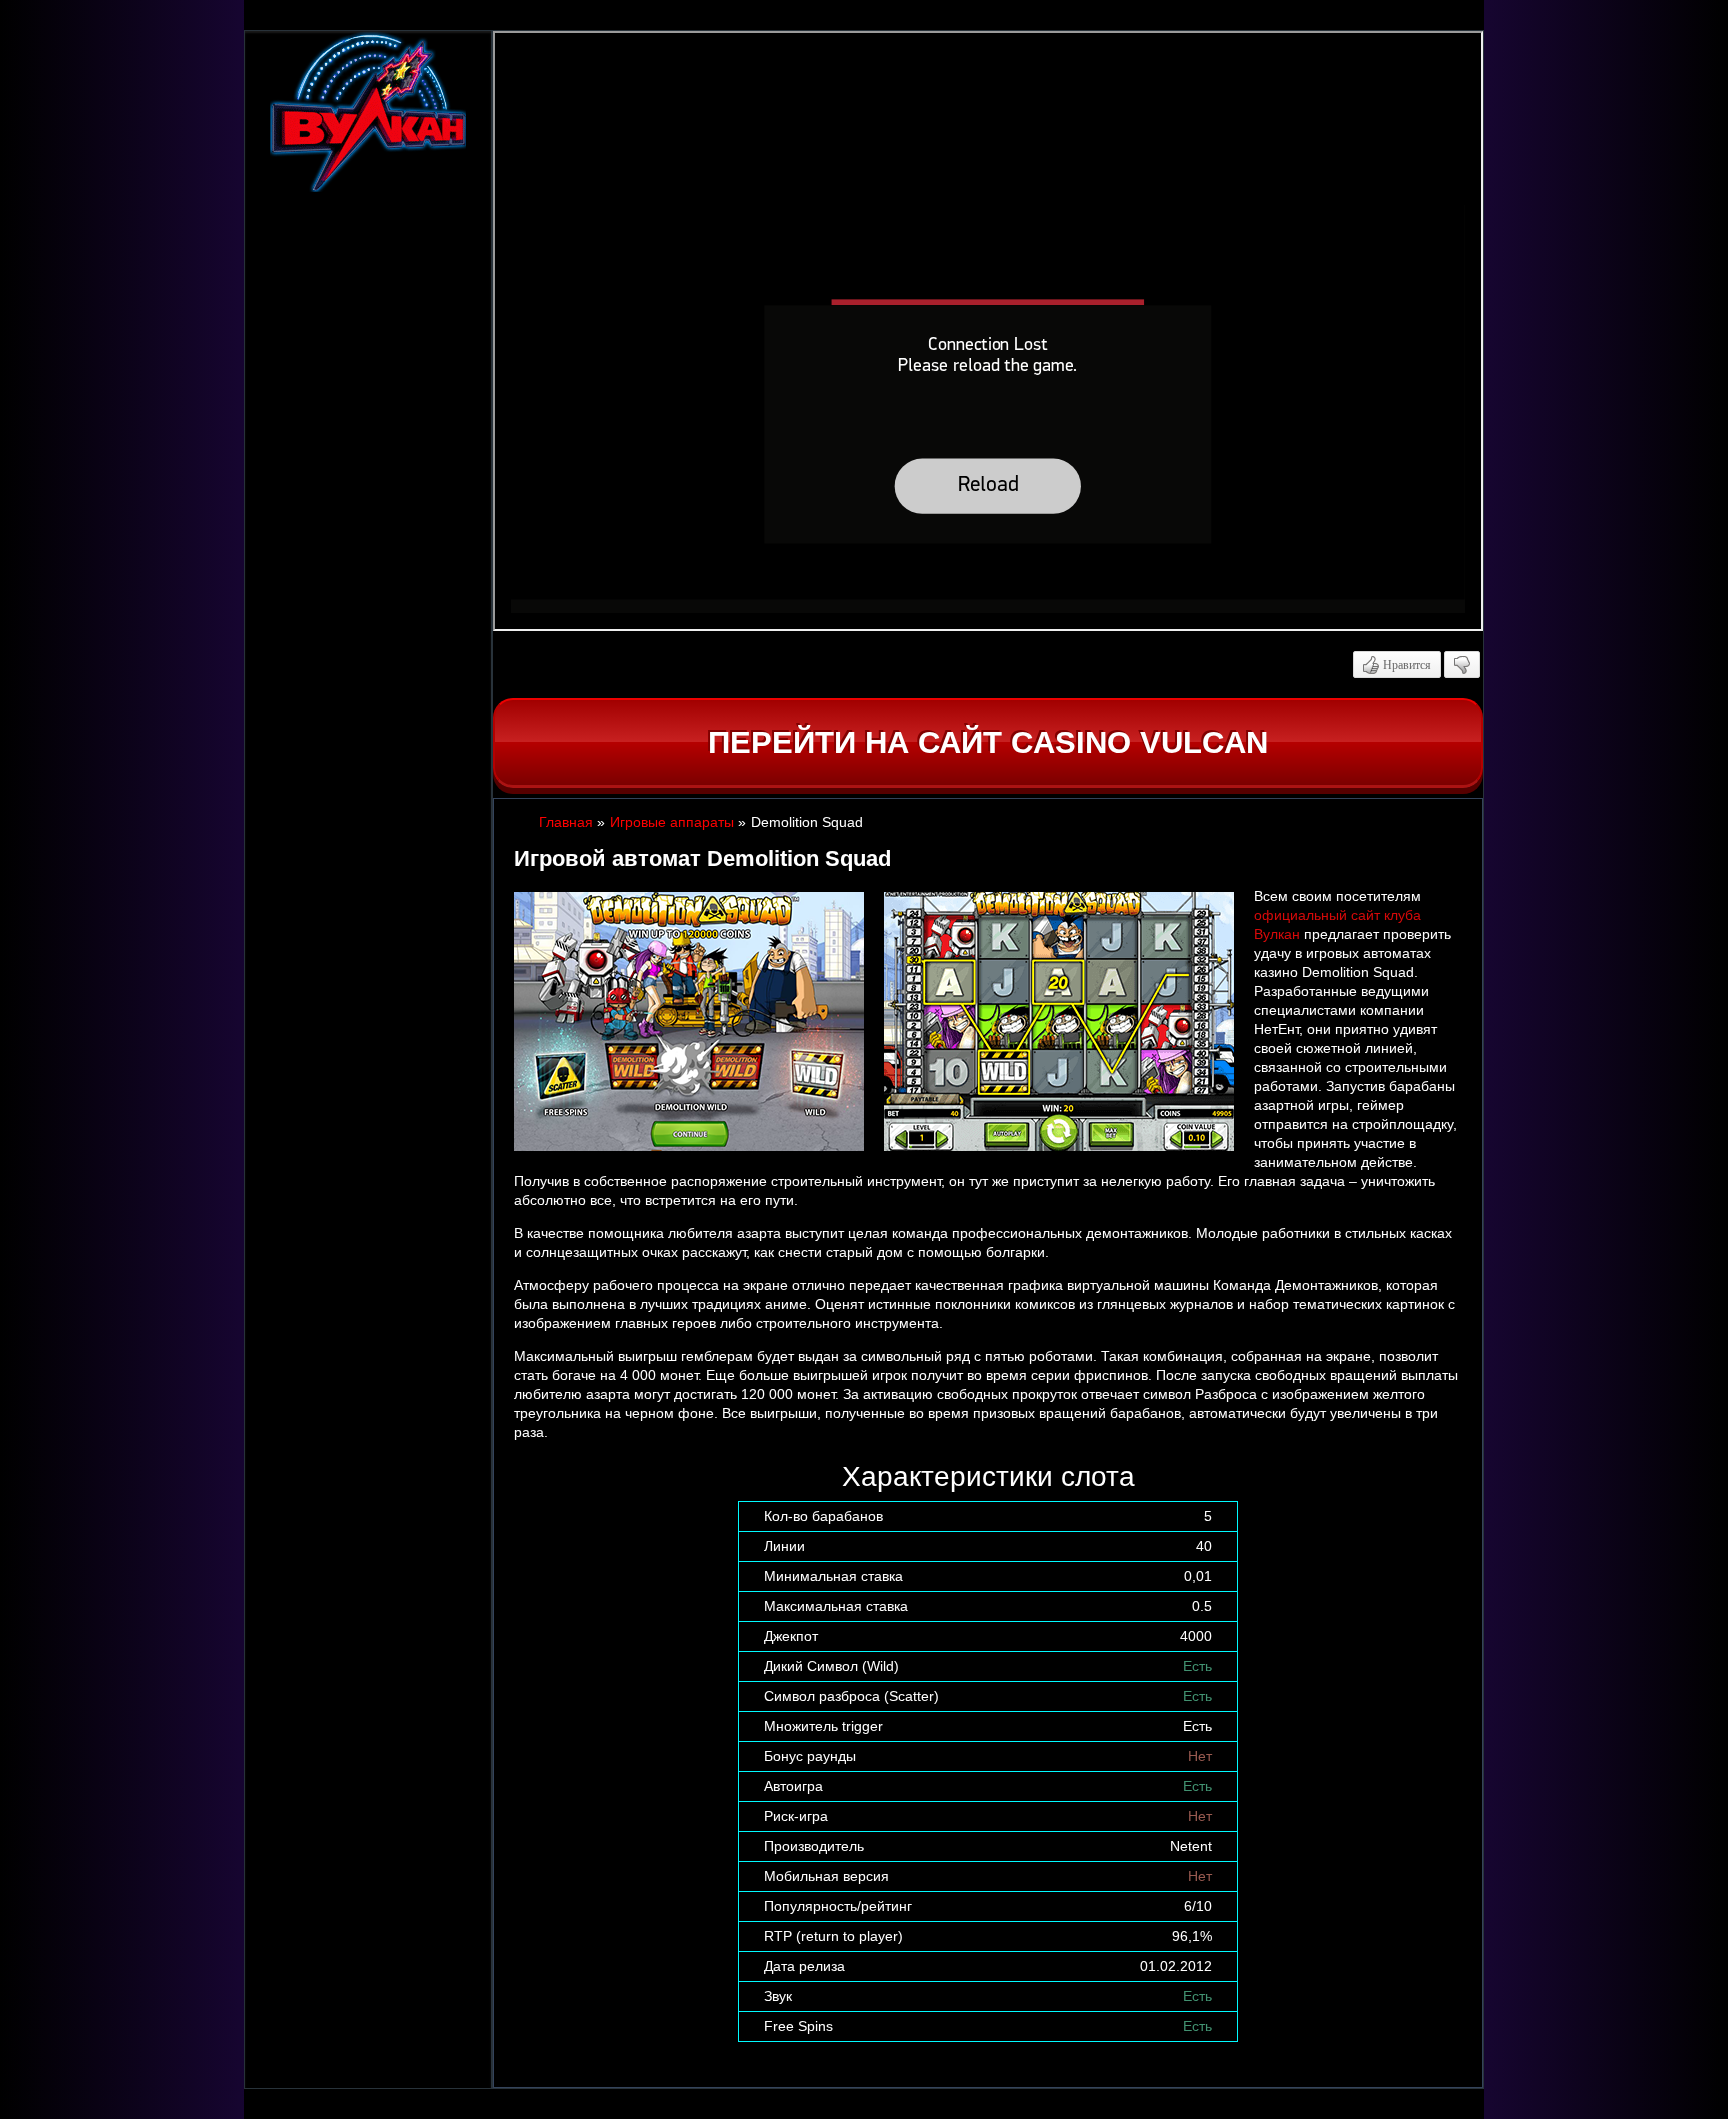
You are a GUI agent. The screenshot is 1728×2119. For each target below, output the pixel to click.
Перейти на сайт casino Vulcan (988, 742)
